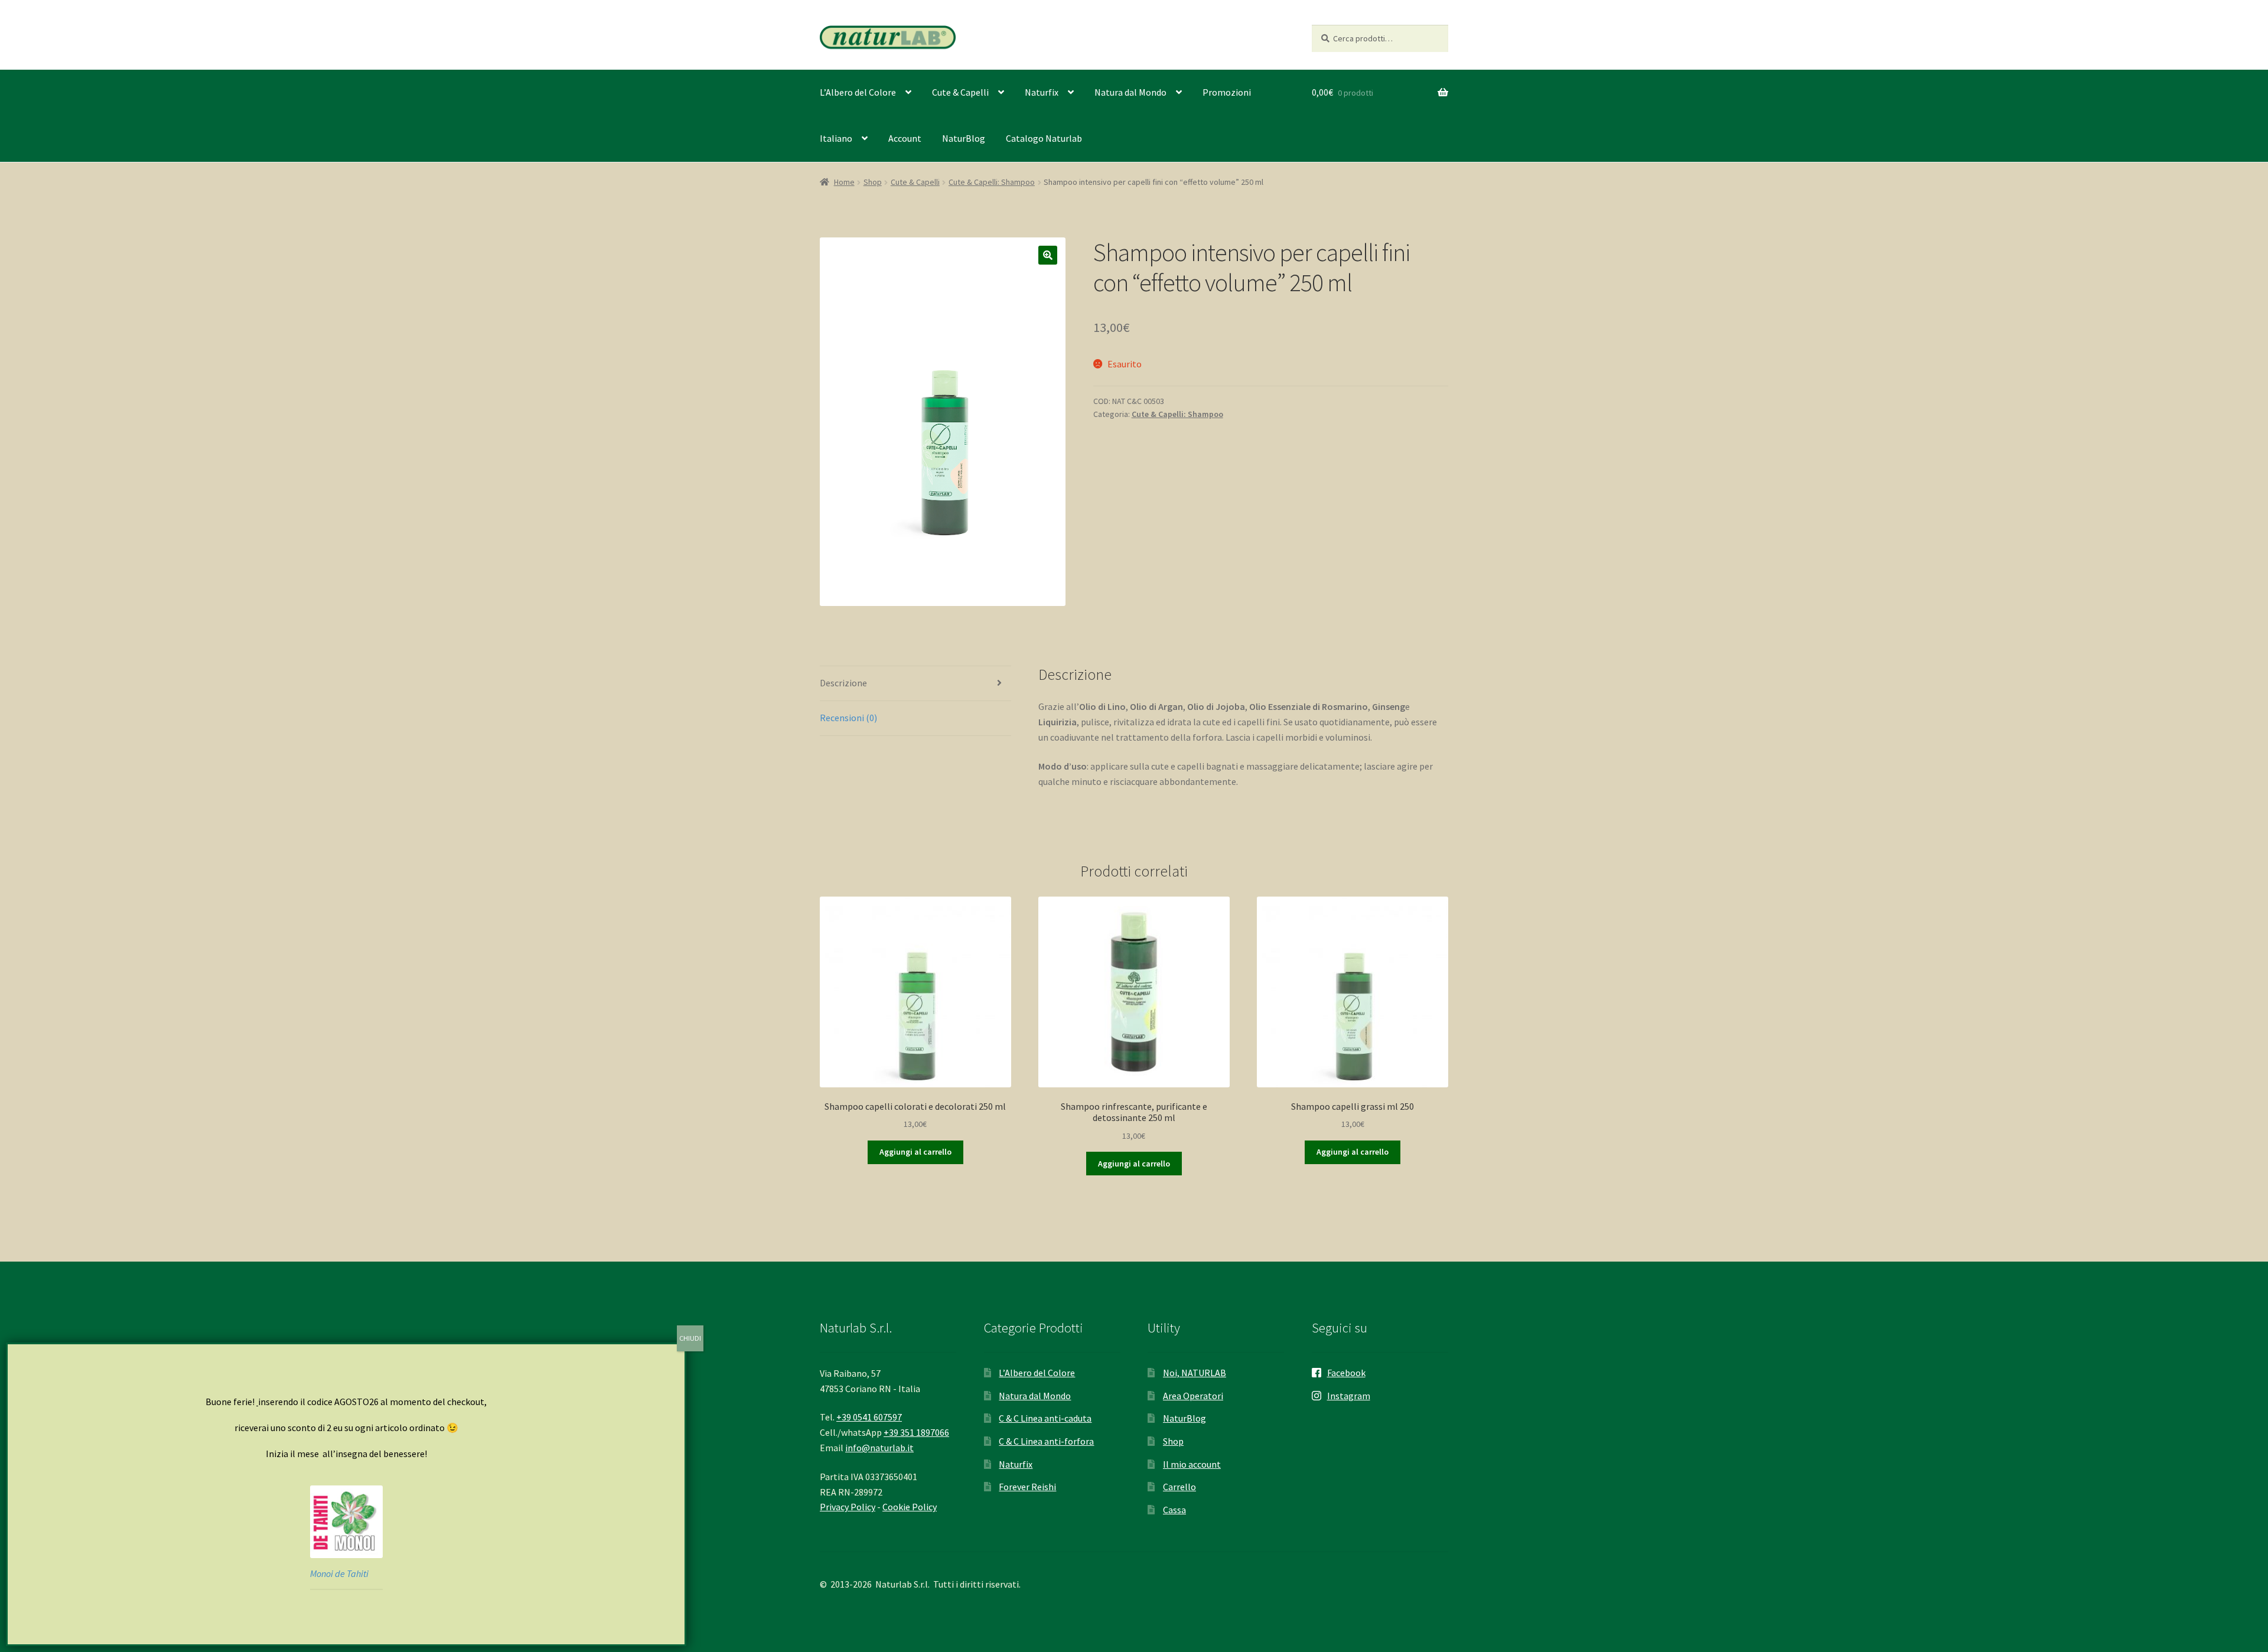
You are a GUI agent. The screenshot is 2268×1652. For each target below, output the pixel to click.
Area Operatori (1193, 1396)
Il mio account (1192, 1464)
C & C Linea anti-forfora (1046, 1441)
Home (844, 182)
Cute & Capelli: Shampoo (992, 182)
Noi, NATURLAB (1195, 1373)
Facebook (1346, 1373)
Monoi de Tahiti (339, 1573)
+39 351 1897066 (916, 1432)
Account (905, 138)
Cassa (1174, 1510)
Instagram (1349, 1396)
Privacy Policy (848, 1507)
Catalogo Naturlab (1044, 138)
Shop (873, 182)
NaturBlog (964, 138)
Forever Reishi (1027, 1487)
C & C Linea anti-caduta (1045, 1418)
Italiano (836, 138)
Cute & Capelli (960, 92)
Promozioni (1227, 92)
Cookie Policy (910, 1507)
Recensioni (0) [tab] (848, 718)
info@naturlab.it (879, 1448)
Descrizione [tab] (843, 683)
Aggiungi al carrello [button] (915, 1152)
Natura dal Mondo (1130, 92)
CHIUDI (690, 1338)
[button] (1048, 255)
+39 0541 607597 (869, 1417)
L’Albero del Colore (858, 92)
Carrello (1179, 1487)
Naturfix (1042, 92)
